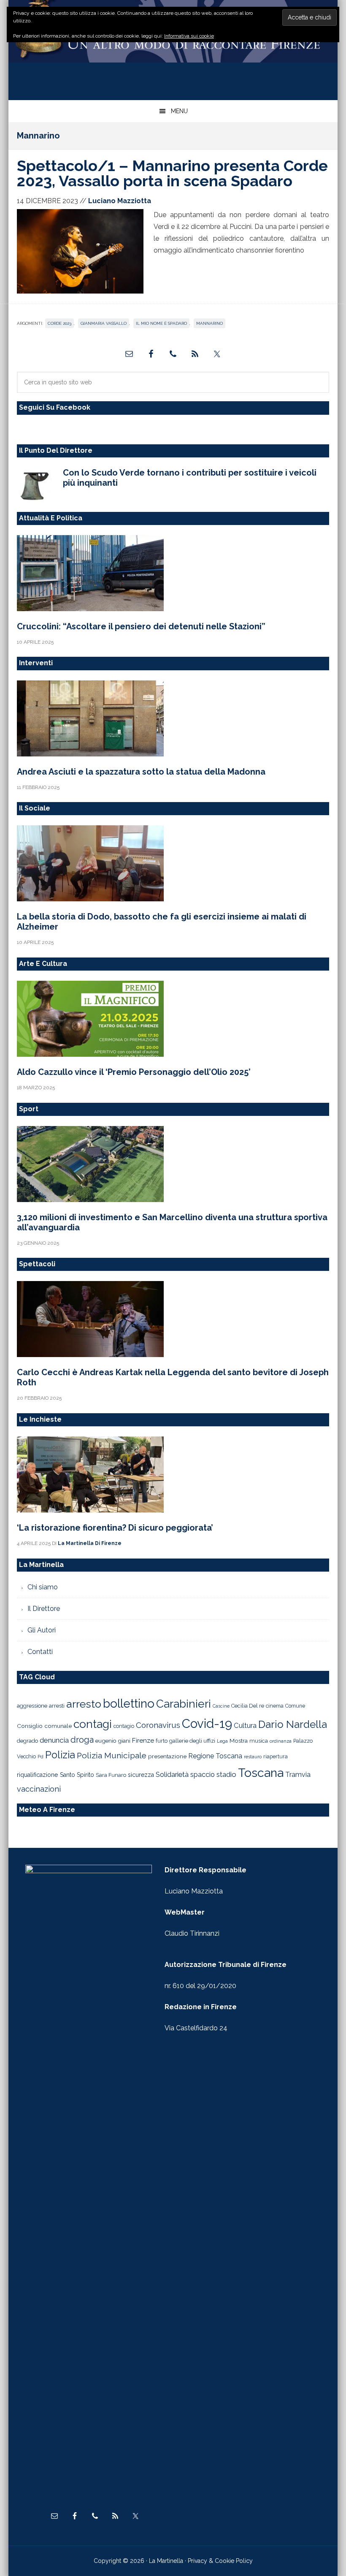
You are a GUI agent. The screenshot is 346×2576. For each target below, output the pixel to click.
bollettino (129, 1704)
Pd (41, 1757)
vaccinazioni (39, 1789)
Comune (295, 1706)
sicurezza (141, 1775)
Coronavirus (158, 1725)
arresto (84, 1704)
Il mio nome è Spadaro (161, 323)
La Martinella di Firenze (173, 46)
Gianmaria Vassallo (104, 323)
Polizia (60, 1755)
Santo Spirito (77, 1775)
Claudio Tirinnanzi (192, 1933)
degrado (27, 1741)
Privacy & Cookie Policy (220, 2561)
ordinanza (281, 1741)
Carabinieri (184, 1704)
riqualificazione (38, 1775)
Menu (179, 111)
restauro (253, 1757)
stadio (226, 1774)
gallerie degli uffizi (192, 1741)
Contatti (40, 1652)
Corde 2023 (59, 323)
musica (259, 1741)
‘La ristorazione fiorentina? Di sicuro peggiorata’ (115, 1528)
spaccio (203, 1775)
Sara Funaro (111, 1775)
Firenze (143, 1741)
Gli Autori (42, 1630)
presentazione (167, 1756)
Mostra (239, 1741)
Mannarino (209, 323)
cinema (275, 1706)
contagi (93, 1724)
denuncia (54, 1740)
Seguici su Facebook (55, 407)
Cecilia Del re (248, 1706)
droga (82, 1740)
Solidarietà (172, 1774)
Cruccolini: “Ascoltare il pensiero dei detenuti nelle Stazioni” (141, 626)
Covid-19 (207, 1723)
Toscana (261, 1773)
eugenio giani (113, 1741)
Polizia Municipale (112, 1756)
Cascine (221, 1706)
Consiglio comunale (44, 1726)
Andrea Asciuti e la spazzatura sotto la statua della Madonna (141, 772)
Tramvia (298, 1775)
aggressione (32, 1706)
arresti (57, 1706)
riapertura (276, 1756)
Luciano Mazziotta (194, 1891)
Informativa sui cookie (189, 36)
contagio (124, 1726)
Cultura (245, 1725)
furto (162, 1741)
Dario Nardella (293, 1724)
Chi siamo (43, 1587)
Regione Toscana (215, 1756)
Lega (222, 1741)
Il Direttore (44, 1609)
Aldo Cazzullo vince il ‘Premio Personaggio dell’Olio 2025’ (134, 1072)
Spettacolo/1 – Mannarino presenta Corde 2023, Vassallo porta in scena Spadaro (172, 173)
